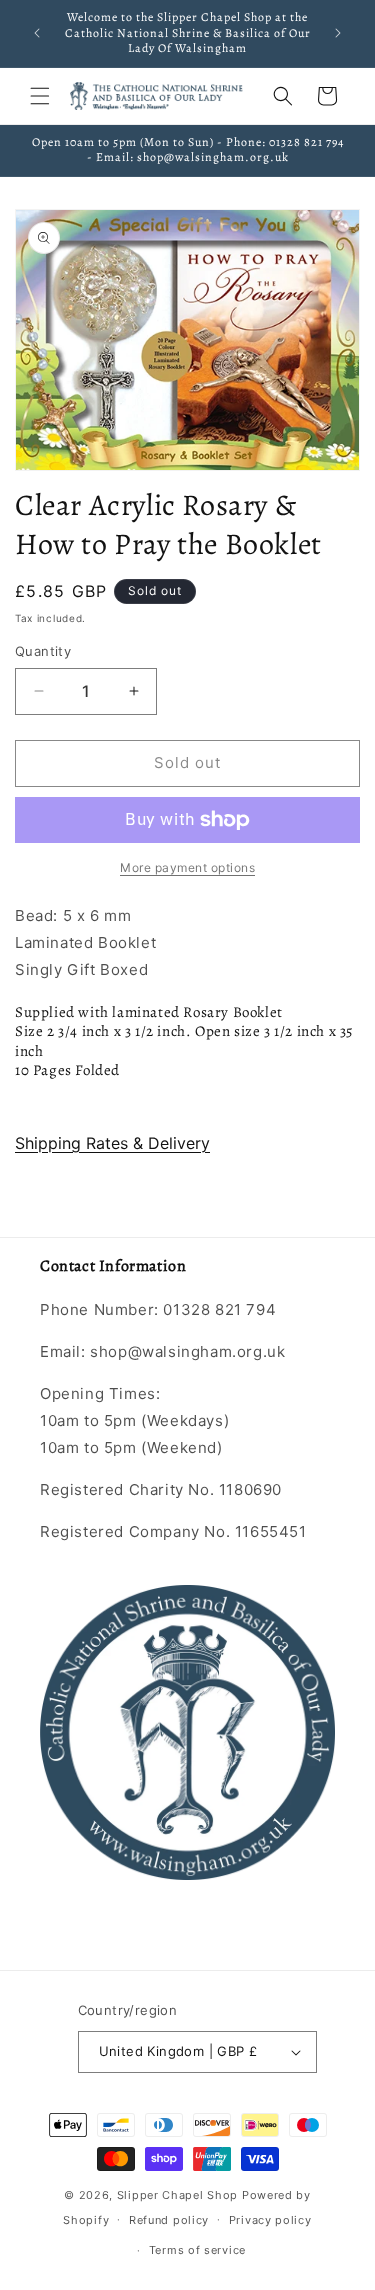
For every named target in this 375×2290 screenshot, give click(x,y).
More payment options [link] (187, 867)
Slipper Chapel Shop (177, 2195)
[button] (40, 96)
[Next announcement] (338, 33)
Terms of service (197, 2250)
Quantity (43, 651)
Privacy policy (270, 2220)
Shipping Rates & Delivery (112, 1143)
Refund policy (169, 2220)
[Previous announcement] (37, 33)
